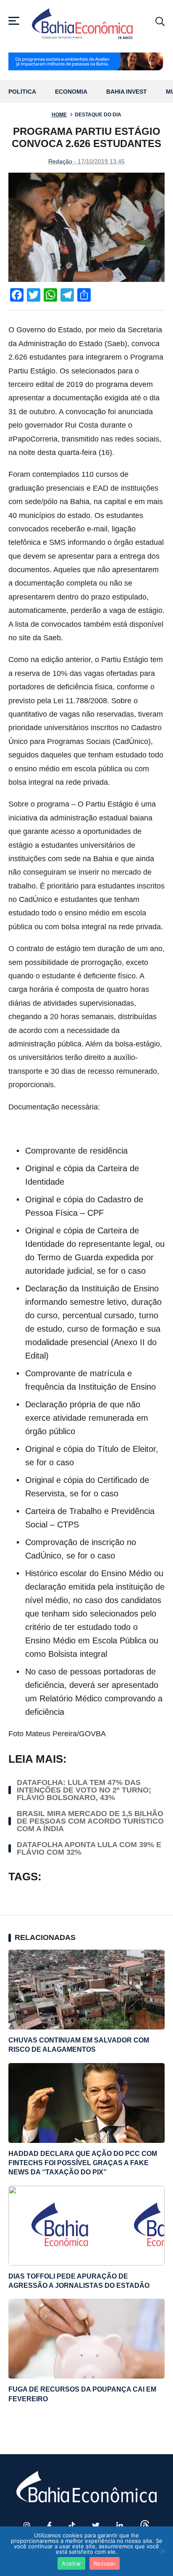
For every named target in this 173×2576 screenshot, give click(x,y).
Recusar (105, 2563)
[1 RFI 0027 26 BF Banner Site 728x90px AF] (86, 62)
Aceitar (71, 2563)
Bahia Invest (127, 92)
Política (22, 92)
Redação (60, 161)
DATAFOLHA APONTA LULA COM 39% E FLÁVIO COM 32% (89, 1848)
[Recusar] (163, 2551)
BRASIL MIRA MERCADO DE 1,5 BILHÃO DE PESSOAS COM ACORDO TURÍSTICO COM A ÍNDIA (90, 1821)
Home (59, 115)
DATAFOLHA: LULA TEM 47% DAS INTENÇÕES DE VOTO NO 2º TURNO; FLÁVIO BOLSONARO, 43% (84, 1790)
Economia (71, 92)
